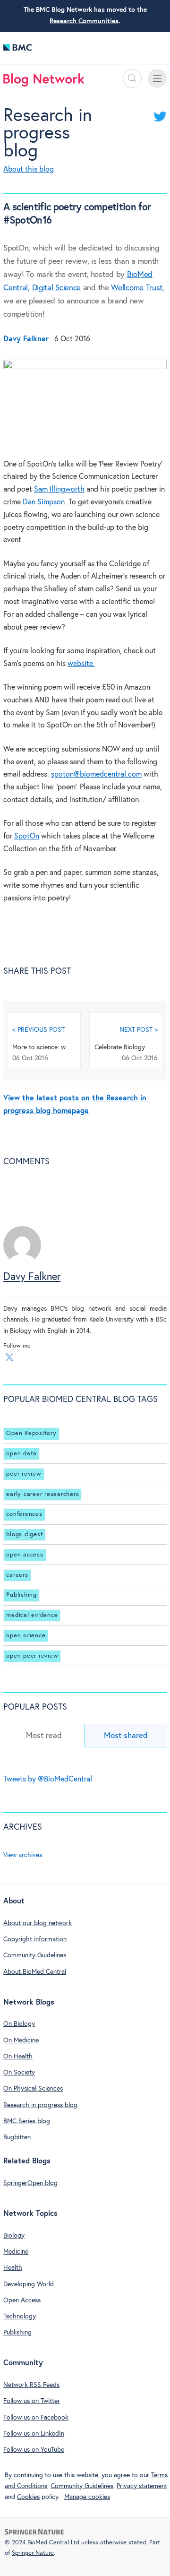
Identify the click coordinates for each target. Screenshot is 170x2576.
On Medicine (21, 2040)
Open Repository (31, 1433)
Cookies (28, 2497)
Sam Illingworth (59, 489)
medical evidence (32, 1615)
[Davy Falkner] (22, 1262)
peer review (24, 1474)
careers (17, 1575)
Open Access (22, 2300)
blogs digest (25, 1534)
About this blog (29, 169)
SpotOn (27, 836)
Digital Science (58, 288)
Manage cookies (87, 2497)
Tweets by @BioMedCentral (48, 1779)
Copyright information (35, 1939)
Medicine (16, 2252)
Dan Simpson (44, 502)
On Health (18, 2057)
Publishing (21, 1595)
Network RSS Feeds (31, 2385)
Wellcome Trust (137, 288)
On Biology (19, 2024)
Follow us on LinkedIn (34, 2434)
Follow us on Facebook (36, 2418)
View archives (23, 1855)
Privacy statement (142, 2486)
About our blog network (38, 1923)
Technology (20, 2317)
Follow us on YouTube (34, 2450)
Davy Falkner (32, 1277)
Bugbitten (17, 2137)
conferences (24, 1514)
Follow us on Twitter (32, 2401)
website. (81, 664)
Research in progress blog (48, 134)
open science (26, 1636)
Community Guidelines (35, 1955)
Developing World (29, 2284)
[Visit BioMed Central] (17, 50)
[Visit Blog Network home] (44, 82)
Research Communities (84, 21)
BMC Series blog (27, 2121)
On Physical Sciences (33, 2089)
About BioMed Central (35, 1972)
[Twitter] (9, 1357)
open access (25, 1555)
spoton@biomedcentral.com (96, 774)
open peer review (32, 1656)
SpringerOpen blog (30, 2183)
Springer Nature (33, 2553)
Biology (14, 2236)
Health (13, 2268)
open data (21, 1454)
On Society (19, 2073)
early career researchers (42, 1494)
